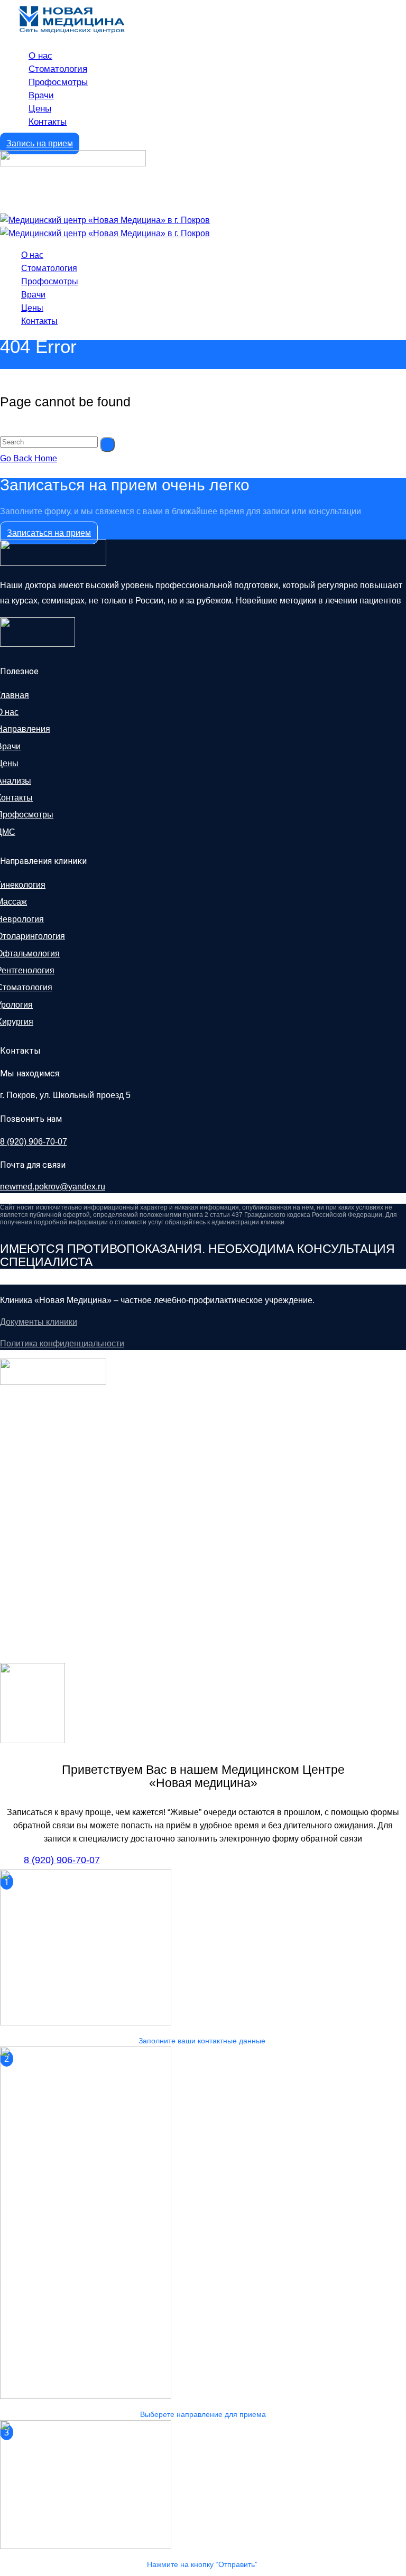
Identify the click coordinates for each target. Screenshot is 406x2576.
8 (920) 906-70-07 (34, 1142)
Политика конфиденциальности (62, 1343)
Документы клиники (39, 1322)
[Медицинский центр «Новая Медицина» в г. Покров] (105, 220)
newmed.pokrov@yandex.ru (53, 1187)
